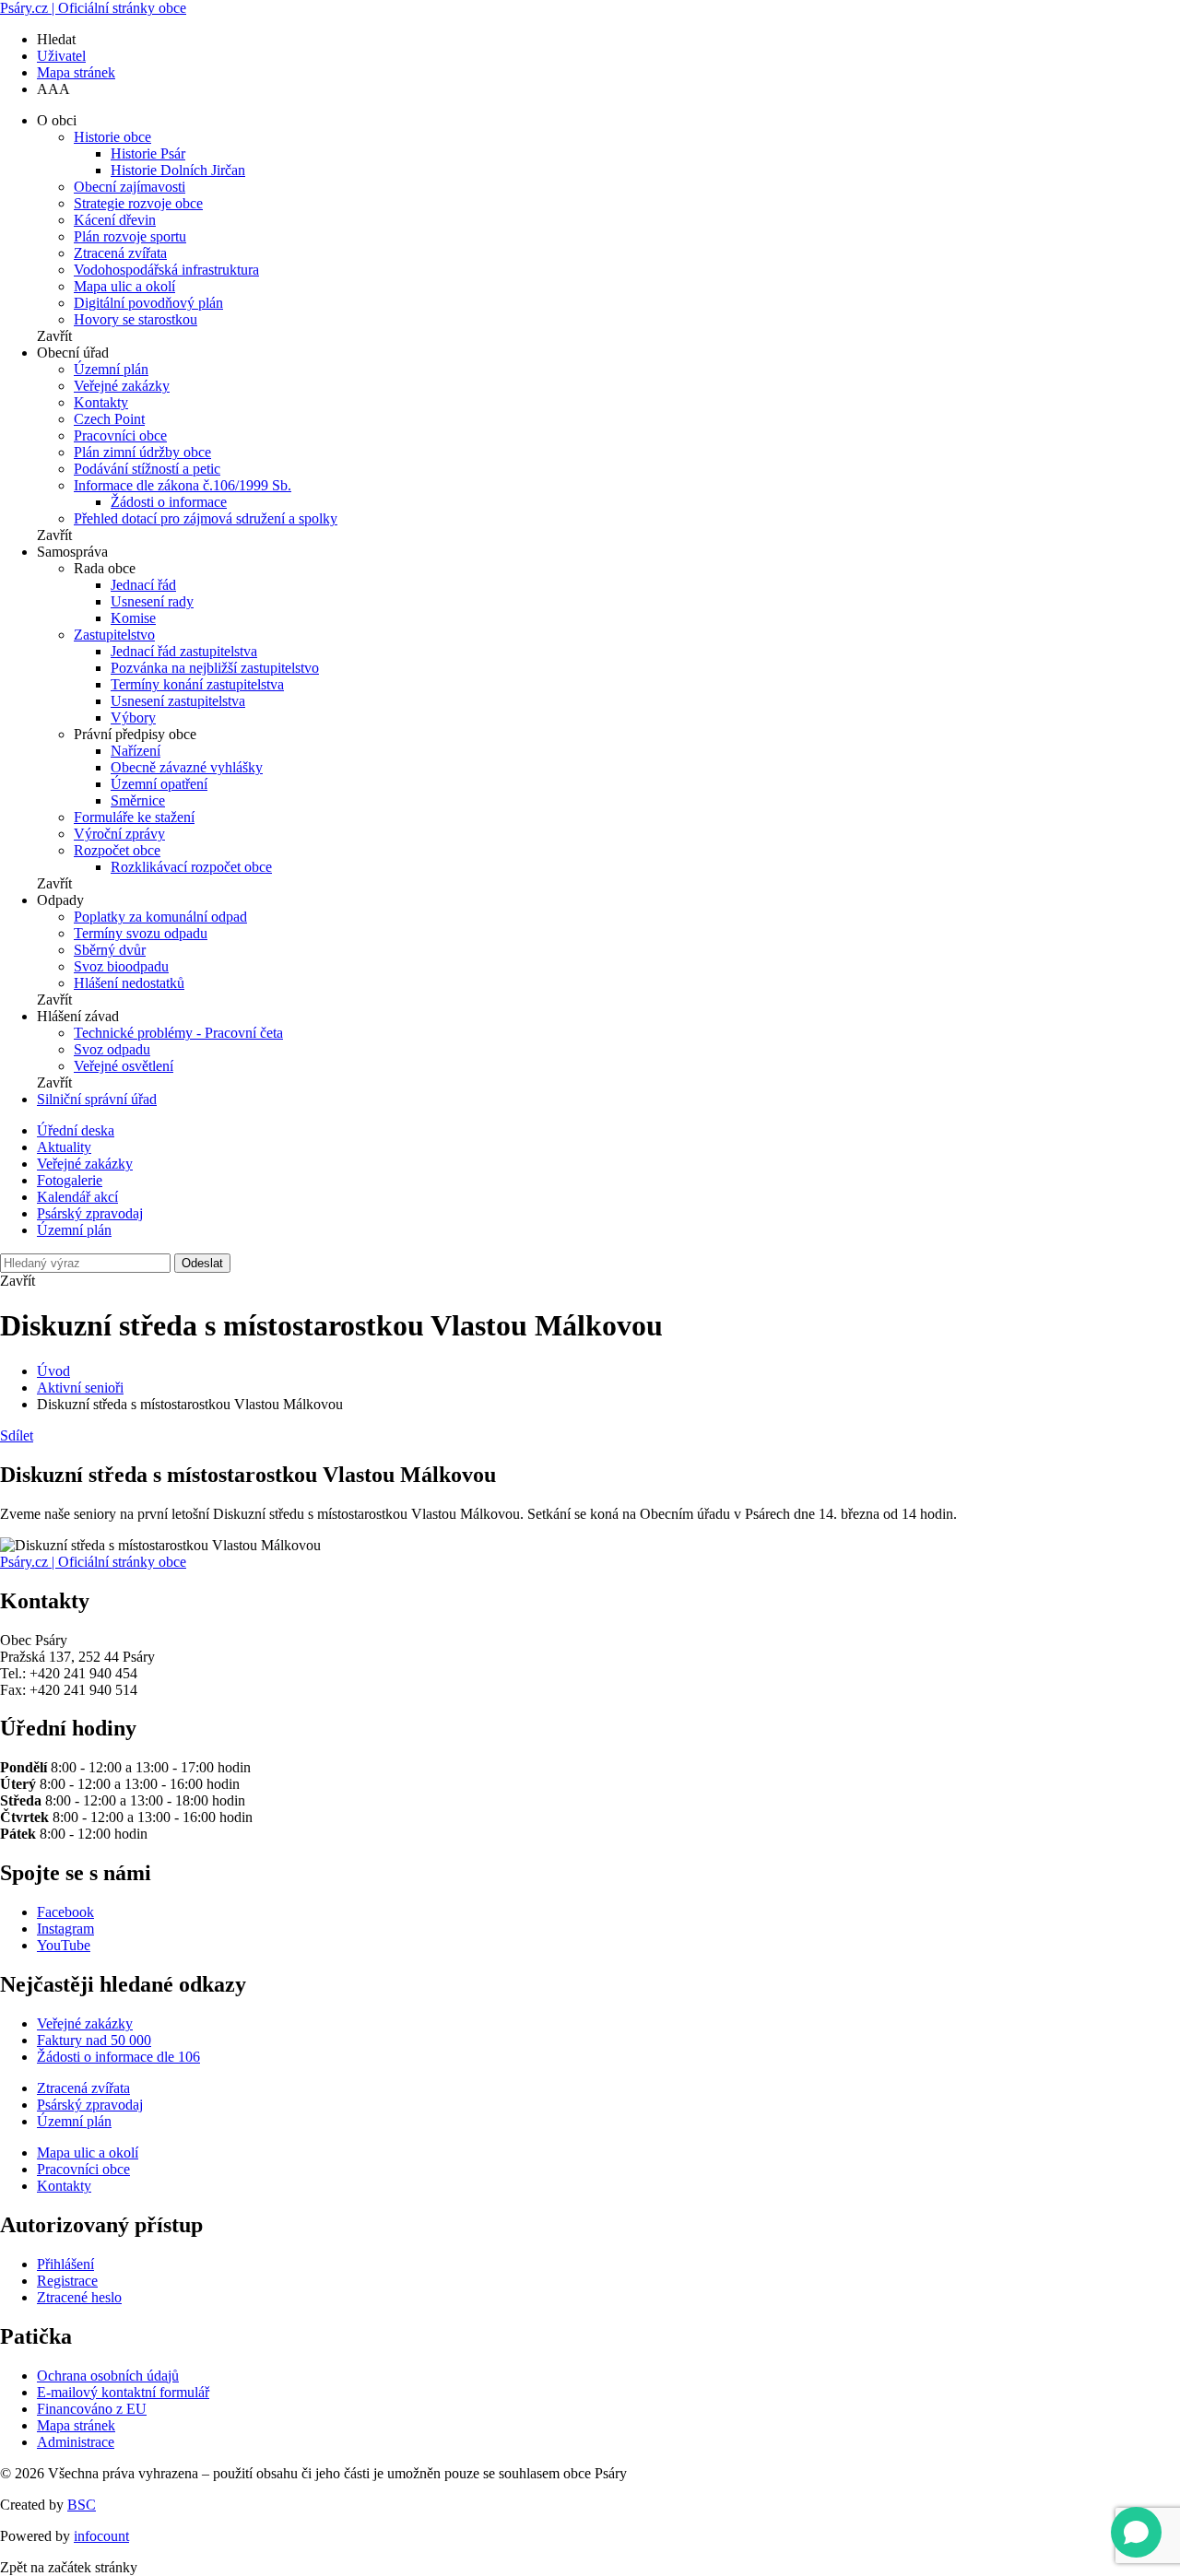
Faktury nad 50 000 (94, 2040)
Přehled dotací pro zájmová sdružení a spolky (206, 518)
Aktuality (64, 1147)
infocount (101, 2536)
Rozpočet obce (117, 850)
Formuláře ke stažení (134, 817)
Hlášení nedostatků (129, 983)
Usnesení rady (152, 601)
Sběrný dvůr (110, 950)
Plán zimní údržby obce (142, 452)
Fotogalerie (70, 1180)
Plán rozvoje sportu (130, 236)
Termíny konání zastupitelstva (197, 684)
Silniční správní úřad (97, 1099)
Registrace (67, 2281)
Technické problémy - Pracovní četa (178, 1033)
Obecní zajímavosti (130, 187)
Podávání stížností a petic (147, 469)
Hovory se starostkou (136, 319)
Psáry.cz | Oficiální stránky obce (93, 8)
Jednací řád (143, 585)
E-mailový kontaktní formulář (123, 2392)
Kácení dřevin (115, 220)
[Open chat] (1136, 2532)
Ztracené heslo (79, 2297)
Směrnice (138, 800)
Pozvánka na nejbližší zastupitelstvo (215, 668)
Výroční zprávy (119, 834)
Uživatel (61, 56)
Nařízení (136, 751)
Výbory (133, 718)
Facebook (65, 1912)
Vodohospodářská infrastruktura (166, 270)
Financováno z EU (92, 2409)
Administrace (76, 2442)
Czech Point (109, 419)
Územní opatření (159, 784)
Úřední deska (76, 1130)
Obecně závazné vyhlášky (187, 767)
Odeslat (202, 1263)
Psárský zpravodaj (90, 1213)
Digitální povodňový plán (148, 303)
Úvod (53, 1371)
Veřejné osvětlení (124, 1066)
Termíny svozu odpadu (141, 933)
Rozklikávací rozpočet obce (191, 867)
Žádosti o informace (169, 502)
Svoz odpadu (112, 1049)
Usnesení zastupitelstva (178, 701)
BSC (82, 2505)
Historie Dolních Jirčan (178, 170)
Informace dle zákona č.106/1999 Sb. (183, 485)
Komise (133, 618)
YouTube (64, 1945)
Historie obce (112, 137)
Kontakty (101, 402)
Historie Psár (148, 153)
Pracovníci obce (120, 435)
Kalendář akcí (77, 1197)
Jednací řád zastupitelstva (184, 651)
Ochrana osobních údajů (108, 2376)
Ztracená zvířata (120, 253)
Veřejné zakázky (122, 386)
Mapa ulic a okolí (124, 286)
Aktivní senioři (80, 1388)
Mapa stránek (76, 72)
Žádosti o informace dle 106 (118, 2057)
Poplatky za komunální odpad (160, 917)
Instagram (65, 1929)
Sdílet (17, 1435)
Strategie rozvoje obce (138, 203)
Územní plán (111, 369)
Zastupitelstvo (114, 635)
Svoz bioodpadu (121, 966)
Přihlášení (65, 2264)
